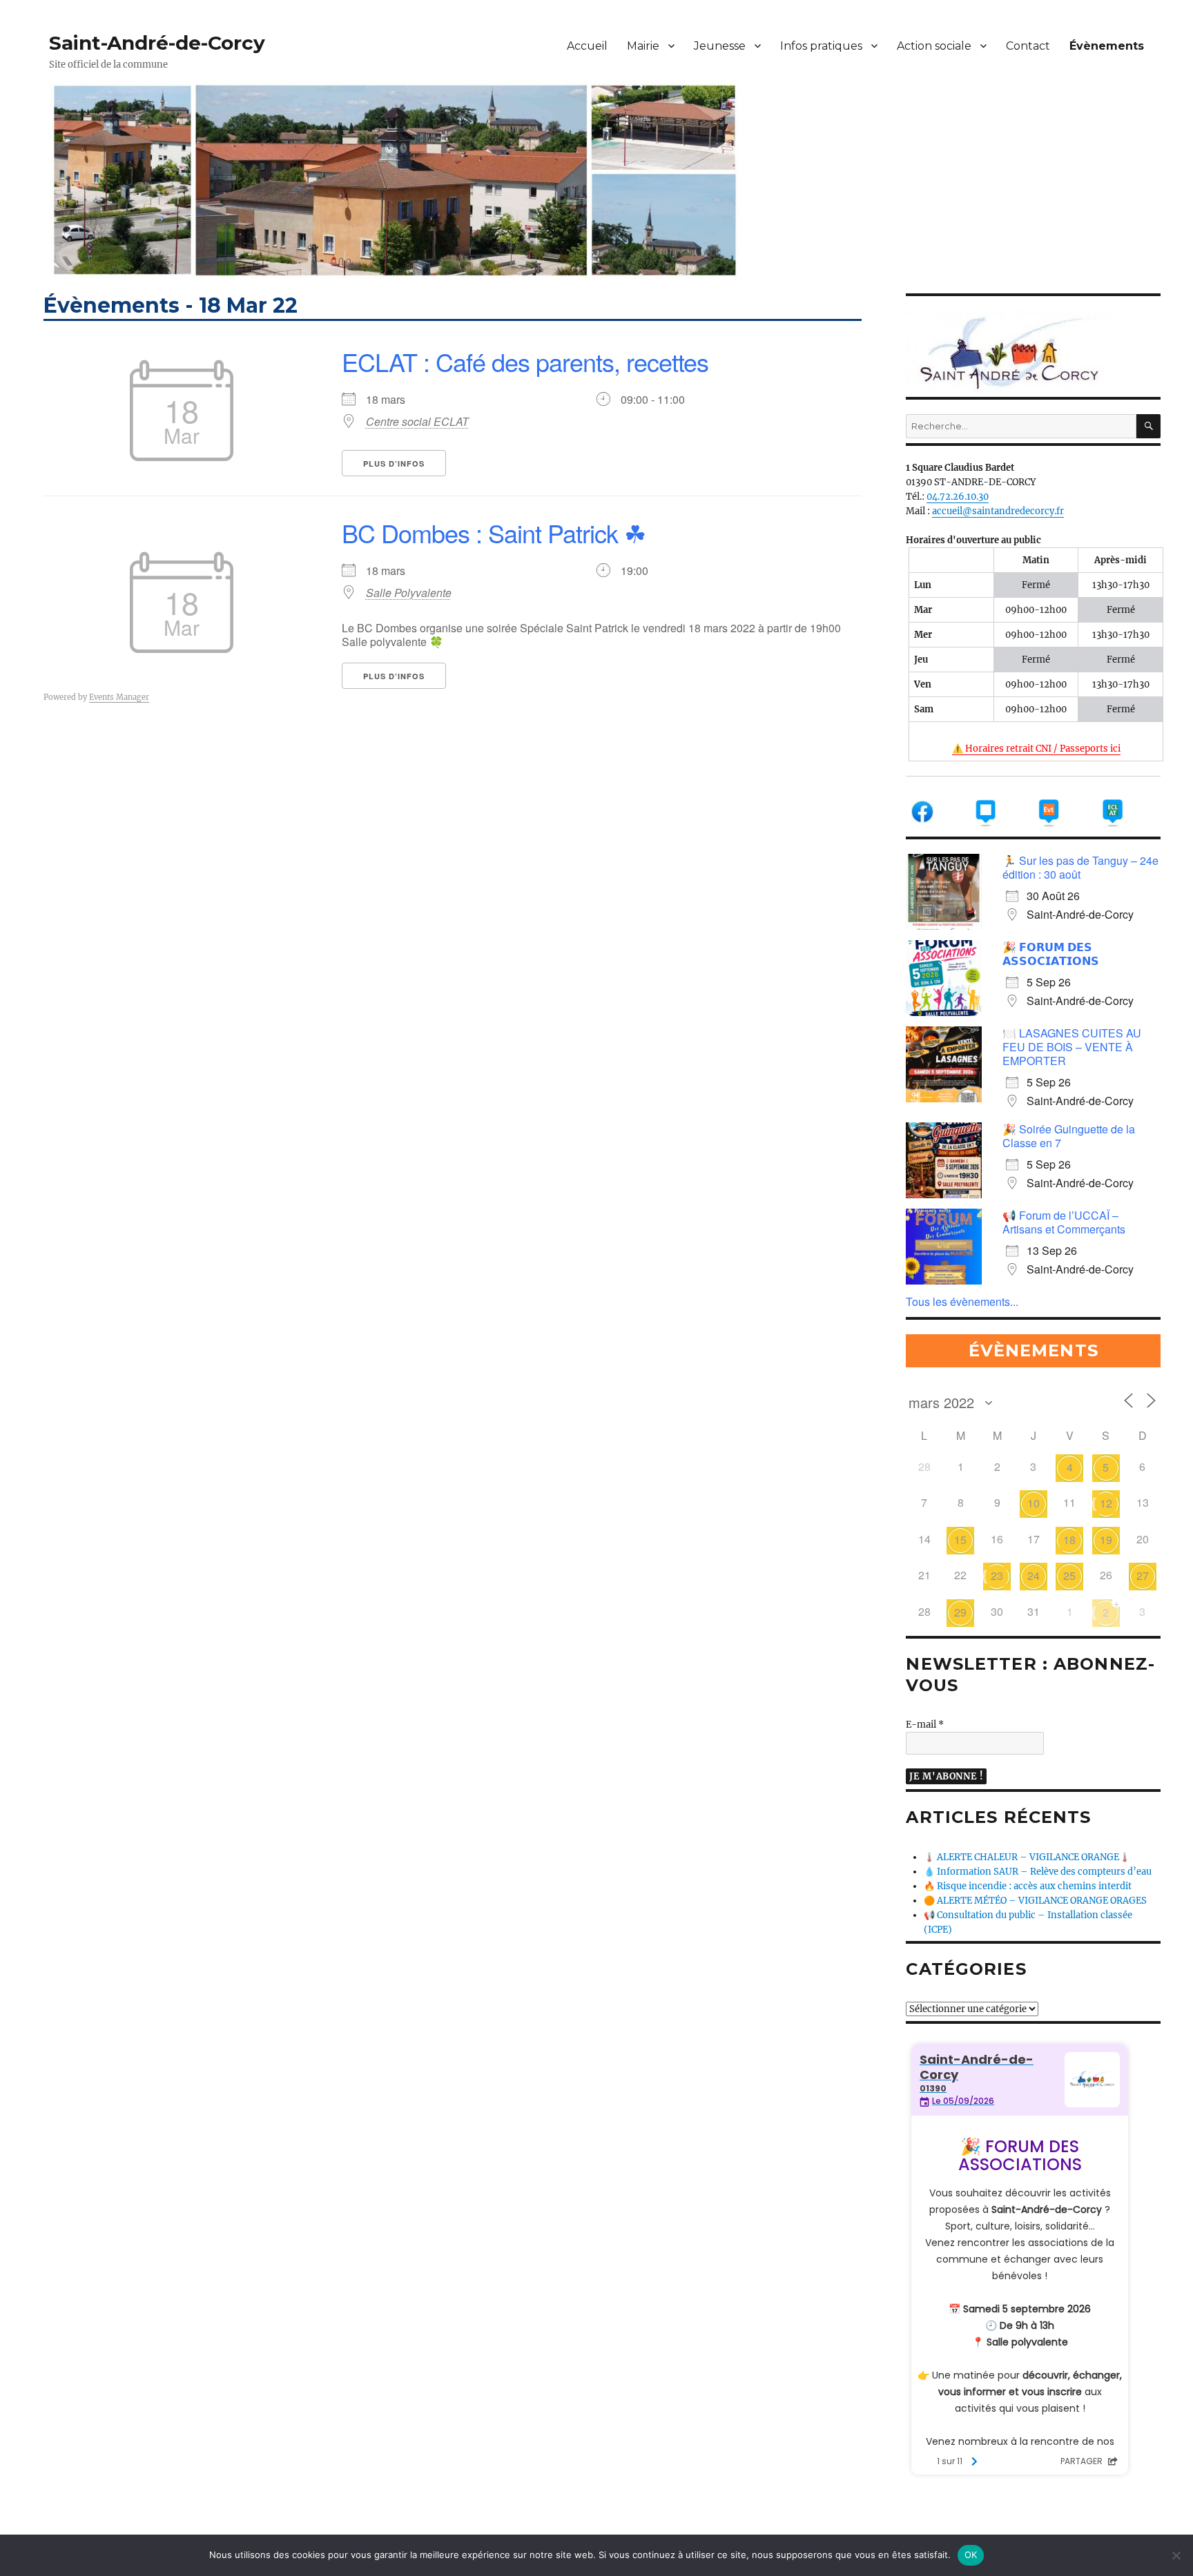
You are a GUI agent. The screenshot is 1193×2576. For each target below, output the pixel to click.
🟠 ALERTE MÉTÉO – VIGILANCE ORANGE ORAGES (1035, 1901)
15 (960, 1540)
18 (1069, 1540)
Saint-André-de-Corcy (157, 43)
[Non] (1176, 2555)
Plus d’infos (394, 464)
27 (1143, 1575)
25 (1069, 1575)
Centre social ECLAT (417, 422)
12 (1106, 1503)
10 (1034, 1503)
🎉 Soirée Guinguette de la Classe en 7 (1069, 1136)
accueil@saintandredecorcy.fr (998, 511)
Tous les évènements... (962, 1301)
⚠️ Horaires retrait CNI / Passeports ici (1036, 749)
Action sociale (934, 46)
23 (997, 1575)
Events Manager (119, 697)
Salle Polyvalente (409, 593)
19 (1106, 1540)
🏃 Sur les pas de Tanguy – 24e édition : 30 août (1080, 867)
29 (960, 1612)
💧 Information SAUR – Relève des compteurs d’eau (1038, 1872)
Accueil (587, 46)
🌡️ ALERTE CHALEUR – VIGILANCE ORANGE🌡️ (1027, 1857)
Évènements (1107, 46)
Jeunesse (720, 46)
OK (971, 2555)
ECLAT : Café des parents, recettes (525, 361)
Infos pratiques (821, 46)
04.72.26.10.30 (958, 497)
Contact (1028, 46)
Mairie (643, 46)
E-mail (925, 1725)
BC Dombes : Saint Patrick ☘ (494, 533)
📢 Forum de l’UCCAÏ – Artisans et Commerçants (1064, 1222)
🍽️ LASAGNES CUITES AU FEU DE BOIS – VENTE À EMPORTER (1072, 1047)
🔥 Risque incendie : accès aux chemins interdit (1028, 1886)
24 (1034, 1575)
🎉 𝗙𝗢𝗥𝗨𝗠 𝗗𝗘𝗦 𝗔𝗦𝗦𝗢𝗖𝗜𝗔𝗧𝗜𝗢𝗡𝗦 (1051, 954)
